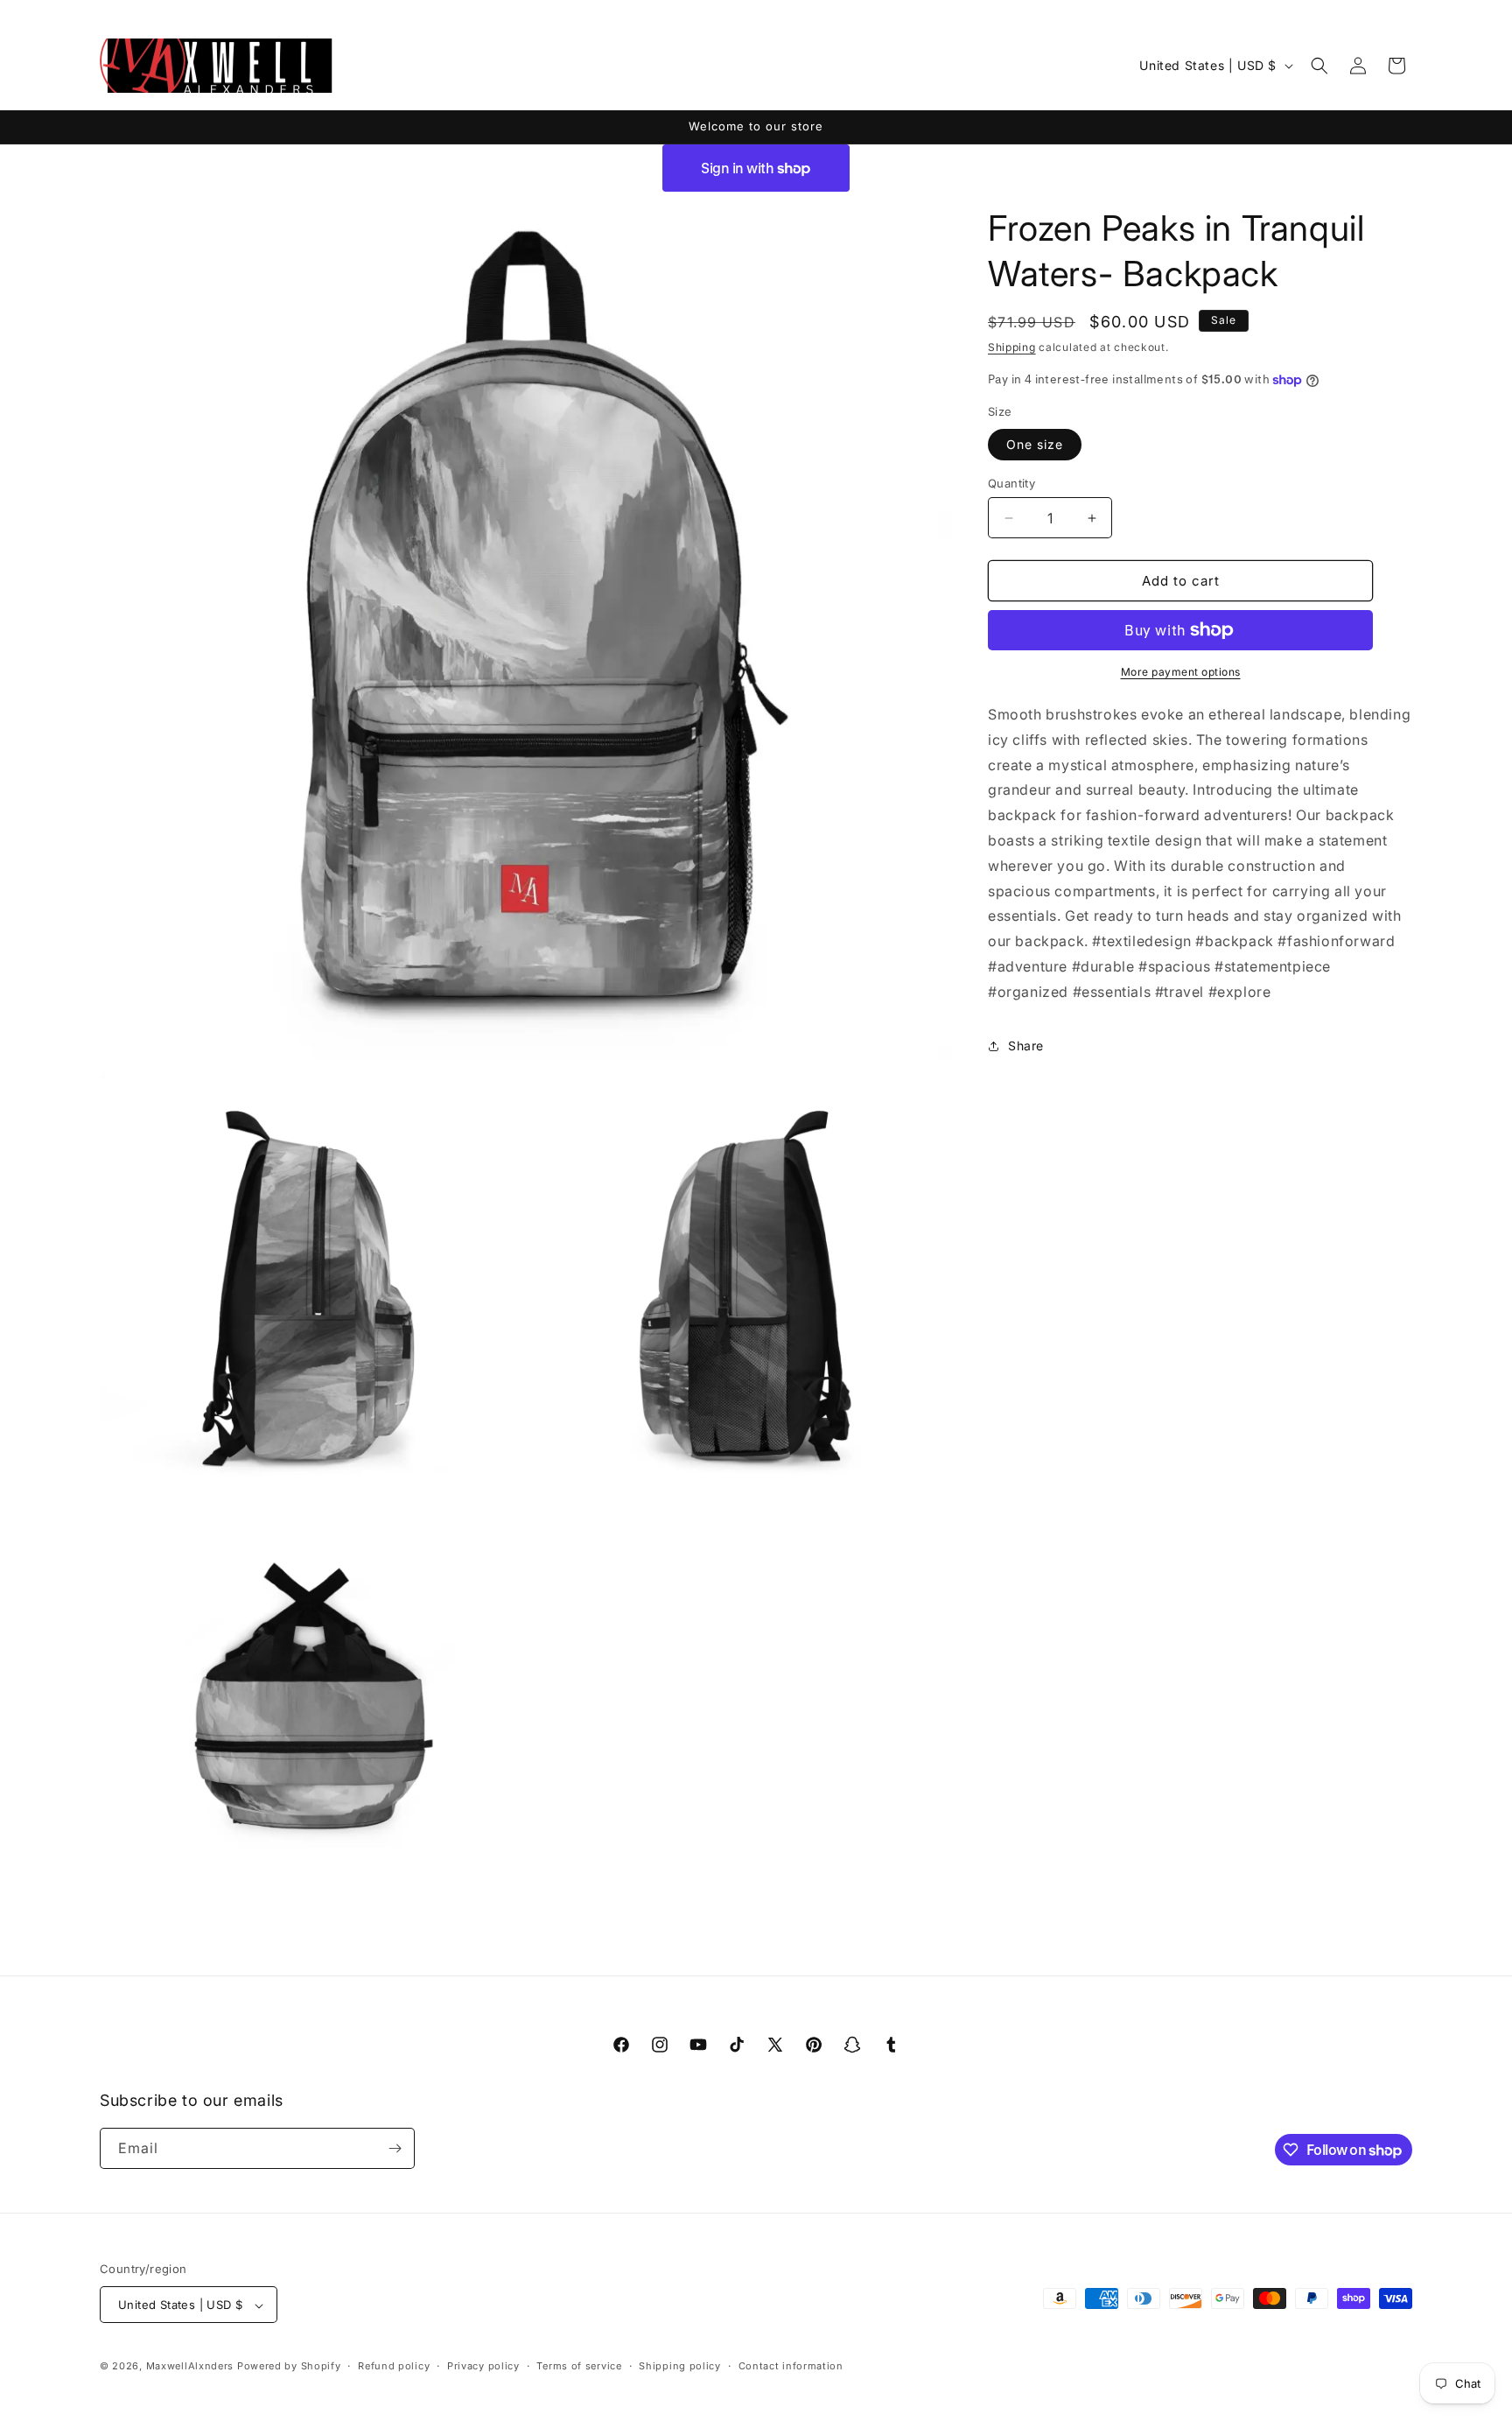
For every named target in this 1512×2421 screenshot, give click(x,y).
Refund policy (394, 2366)
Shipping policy (680, 2366)
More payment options (1181, 672)
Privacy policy (483, 2366)
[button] (1319, 66)
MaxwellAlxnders (190, 2367)
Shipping (1012, 347)
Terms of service (579, 2366)
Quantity (1011, 483)
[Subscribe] (395, 2148)
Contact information (791, 2366)
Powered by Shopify (289, 2367)
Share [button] (1026, 1046)
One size (1035, 444)
